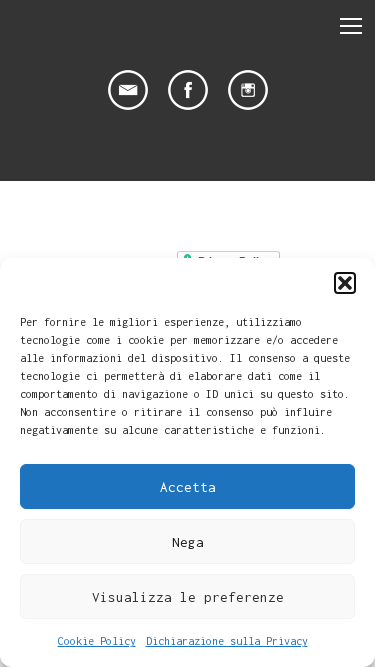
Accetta (188, 487)
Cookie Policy (97, 641)
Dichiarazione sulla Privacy (227, 641)
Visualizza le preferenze (188, 597)
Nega (188, 542)
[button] (345, 283)
